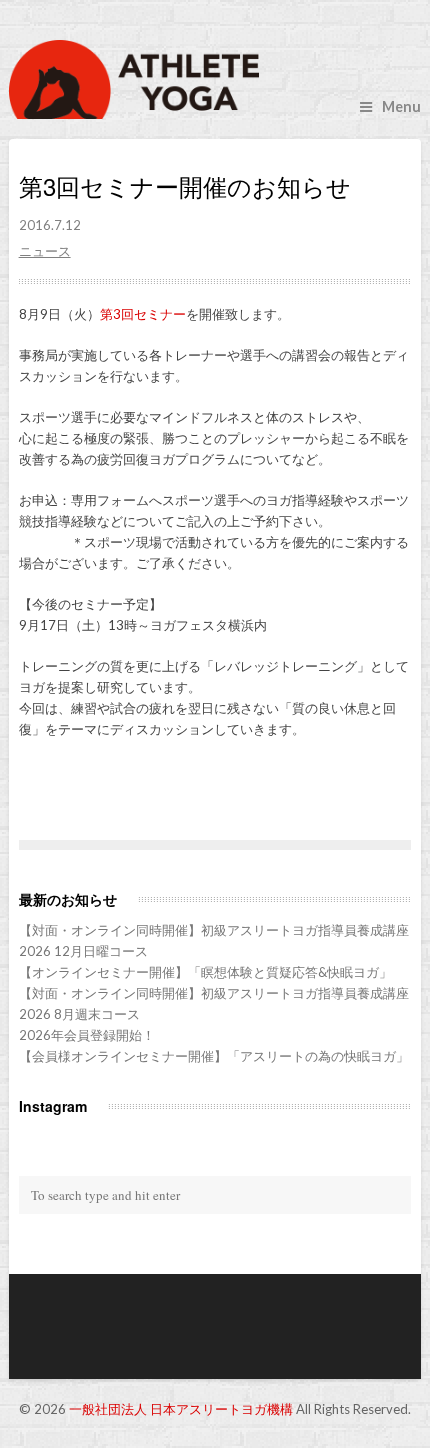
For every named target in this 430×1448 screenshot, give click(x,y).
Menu (401, 106)
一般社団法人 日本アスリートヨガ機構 (181, 1409)
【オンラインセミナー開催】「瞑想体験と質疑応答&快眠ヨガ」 (205, 972)
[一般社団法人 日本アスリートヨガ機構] (215, 79)
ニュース (45, 251)
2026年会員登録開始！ (87, 1035)
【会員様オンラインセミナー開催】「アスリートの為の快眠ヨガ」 (214, 1056)
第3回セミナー (143, 314)
